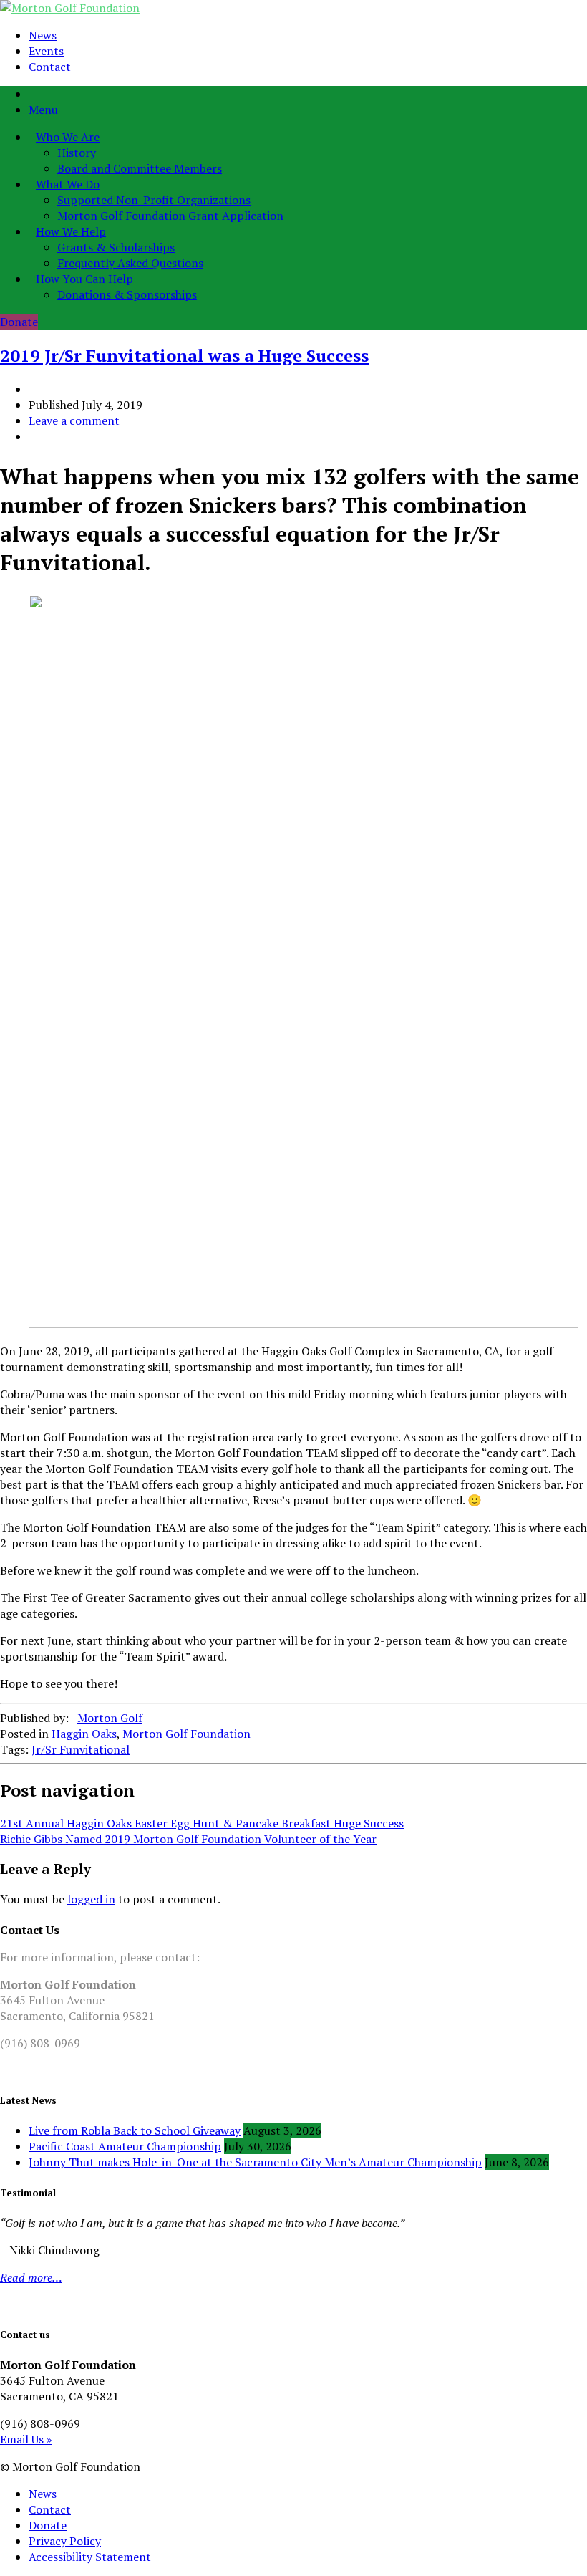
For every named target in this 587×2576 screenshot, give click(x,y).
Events (46, 51)
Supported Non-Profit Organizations (154, 200)
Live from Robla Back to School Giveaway (135, 2130)
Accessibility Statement (90, 2557)
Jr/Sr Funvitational (81, 1749)
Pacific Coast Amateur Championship (125, 2146)
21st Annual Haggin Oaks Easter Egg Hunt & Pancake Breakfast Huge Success (202, 1823)
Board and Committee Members (140, 168)
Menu (43, 110)
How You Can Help (84, 279)
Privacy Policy (65, 2541)
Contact (50, 67)
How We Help (71, 231)
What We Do (68, 184)
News (43, 35)
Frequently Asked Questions (130, 263)
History (77, 153)
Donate (19, 322)
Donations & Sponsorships (127, 294)
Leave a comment (74, 420)
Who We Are (68, 137)
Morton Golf (110, 1718)
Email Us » (26, 2439)
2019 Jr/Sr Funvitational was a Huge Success (184, 355)
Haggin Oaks (84, 1734)
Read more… (31, 2277)
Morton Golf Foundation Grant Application (170, 216)
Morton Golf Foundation (186, 1734)
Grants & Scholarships (116, 247)
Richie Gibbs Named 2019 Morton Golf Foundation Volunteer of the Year (188, 1839)
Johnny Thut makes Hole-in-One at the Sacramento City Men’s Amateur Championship (255, 2162)
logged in (91, 1899)
